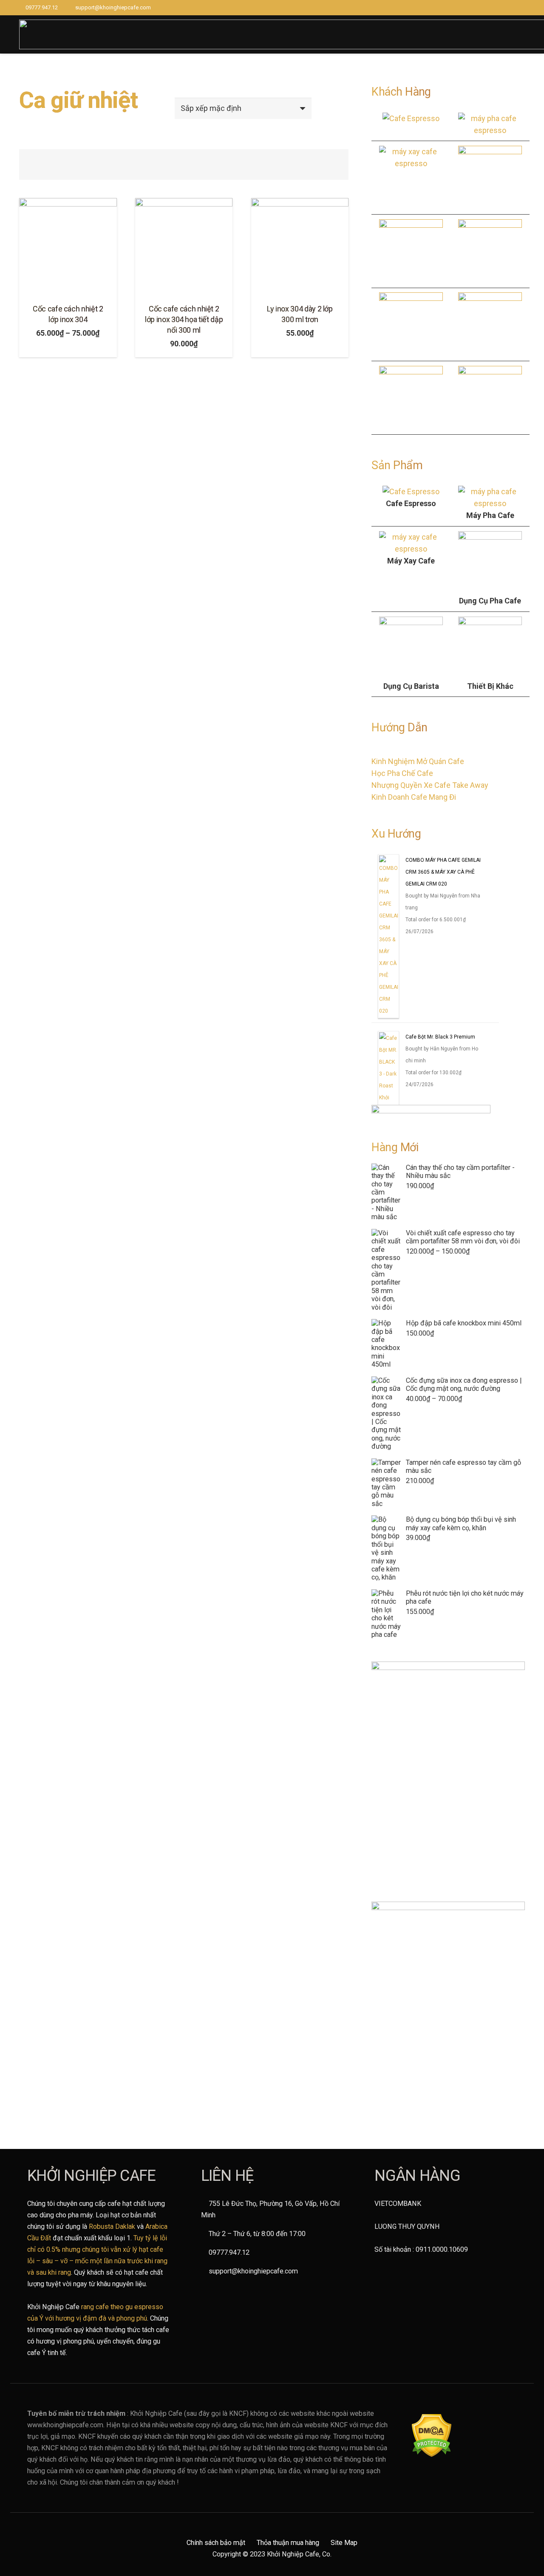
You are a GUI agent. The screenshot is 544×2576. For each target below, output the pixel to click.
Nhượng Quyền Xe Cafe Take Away (430, 785)
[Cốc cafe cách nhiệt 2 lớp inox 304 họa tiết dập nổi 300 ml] (184, 247)
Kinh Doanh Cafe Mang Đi (414, 797)
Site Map (344, 2543)
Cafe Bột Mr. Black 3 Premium (440, 1037)
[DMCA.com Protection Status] (432, 2455)
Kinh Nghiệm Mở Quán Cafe (418, 761)
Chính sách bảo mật (216, 2543)
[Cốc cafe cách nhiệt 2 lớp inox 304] (68, 247)
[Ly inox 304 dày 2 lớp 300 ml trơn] (300, 247)
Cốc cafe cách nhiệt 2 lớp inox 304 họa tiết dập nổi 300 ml (184, 319)
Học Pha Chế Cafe (402, 773)
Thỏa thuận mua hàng (288, 2543)
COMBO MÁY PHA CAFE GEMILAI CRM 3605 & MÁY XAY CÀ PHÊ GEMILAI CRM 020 (443, 872)
